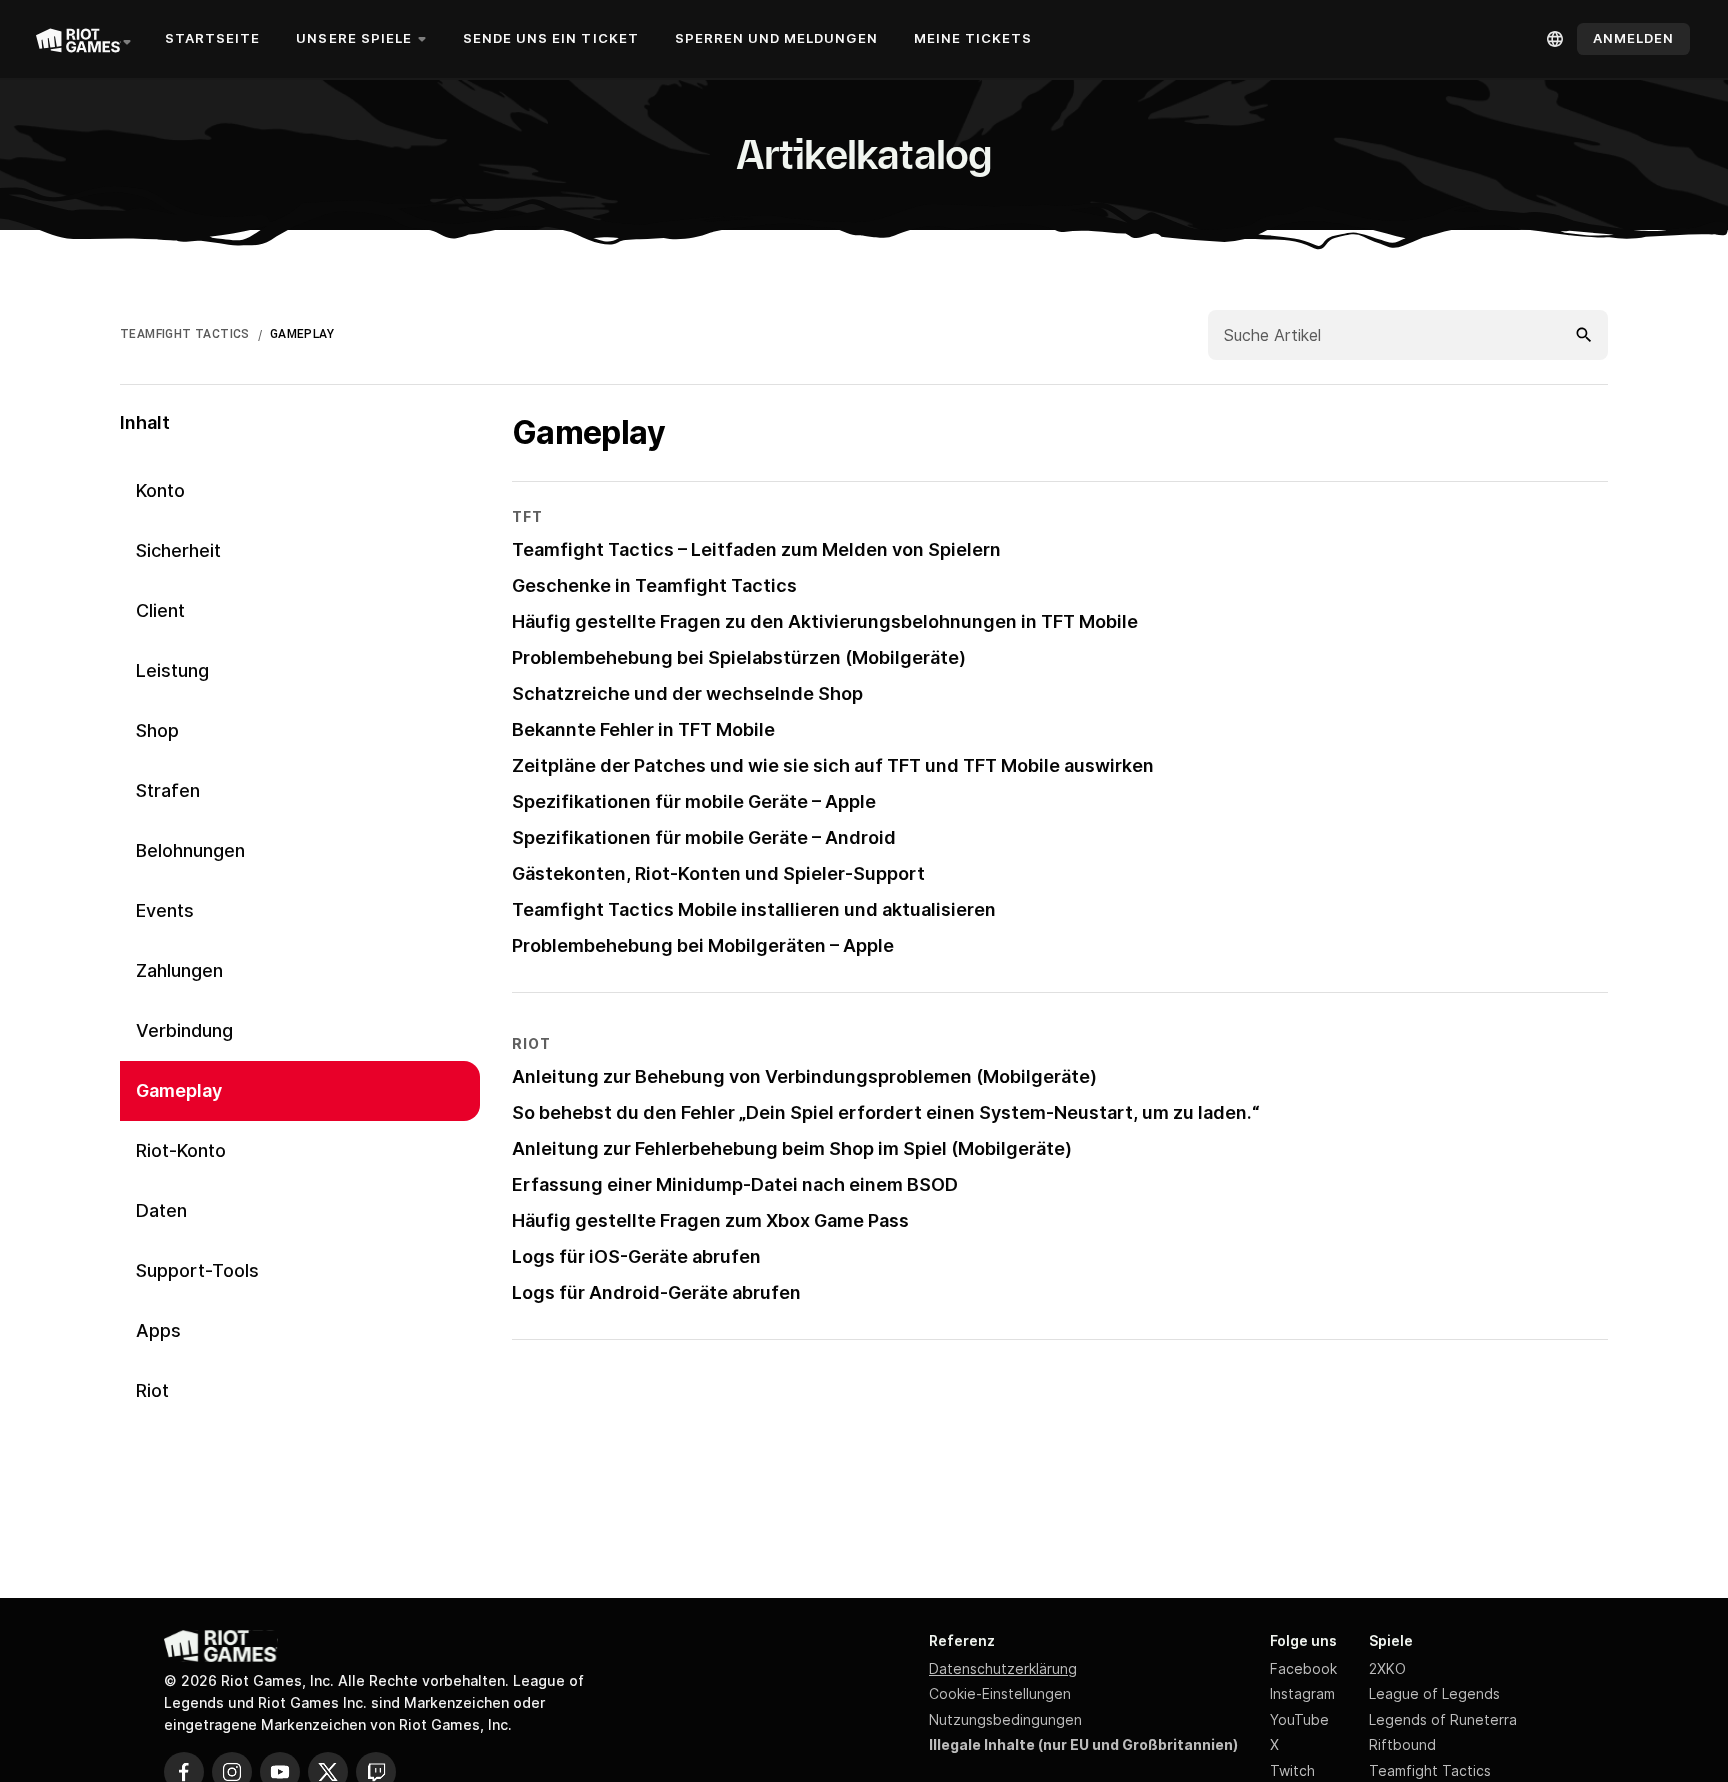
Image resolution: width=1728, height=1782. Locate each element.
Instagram (1302, 1693)
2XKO (1387, 1668)
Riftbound (1402, 1744)
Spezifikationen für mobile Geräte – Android (704, 837)
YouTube (1299, 1719)
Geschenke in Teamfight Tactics (654, 585)
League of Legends (1434, 1693)
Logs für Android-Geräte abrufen (656, 1292)
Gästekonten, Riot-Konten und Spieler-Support (718, 873)
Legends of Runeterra (1443, 1719)
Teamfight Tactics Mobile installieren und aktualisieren (754, 909)
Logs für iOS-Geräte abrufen (636, 1256)
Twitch (1292, 1770)
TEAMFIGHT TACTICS (185, 334)
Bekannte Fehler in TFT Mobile (643, 729)
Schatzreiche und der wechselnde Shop (687, 693)
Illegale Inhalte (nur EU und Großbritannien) (1083, 1744)
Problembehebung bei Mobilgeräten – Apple (703, 945)
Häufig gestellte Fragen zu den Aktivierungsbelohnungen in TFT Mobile (825, 621)
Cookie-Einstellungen (1000, 1693)
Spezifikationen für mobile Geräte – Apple (694, 801)
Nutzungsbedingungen (1005, 1719)
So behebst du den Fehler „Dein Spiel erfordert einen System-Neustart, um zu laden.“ (886, 1112)
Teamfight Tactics (1430, 1770)
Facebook (1303, 1668)
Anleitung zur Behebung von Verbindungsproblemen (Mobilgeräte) (804, 1076)
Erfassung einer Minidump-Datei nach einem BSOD (735, 1184)
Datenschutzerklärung (1003, 1668)
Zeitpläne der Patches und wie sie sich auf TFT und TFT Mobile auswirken (833, 765)
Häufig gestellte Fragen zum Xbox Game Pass (710, 1220)
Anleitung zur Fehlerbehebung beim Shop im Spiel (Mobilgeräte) (792, 1148)
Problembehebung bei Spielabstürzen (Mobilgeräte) (739, 657)
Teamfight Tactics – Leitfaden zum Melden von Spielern (756, 549)
